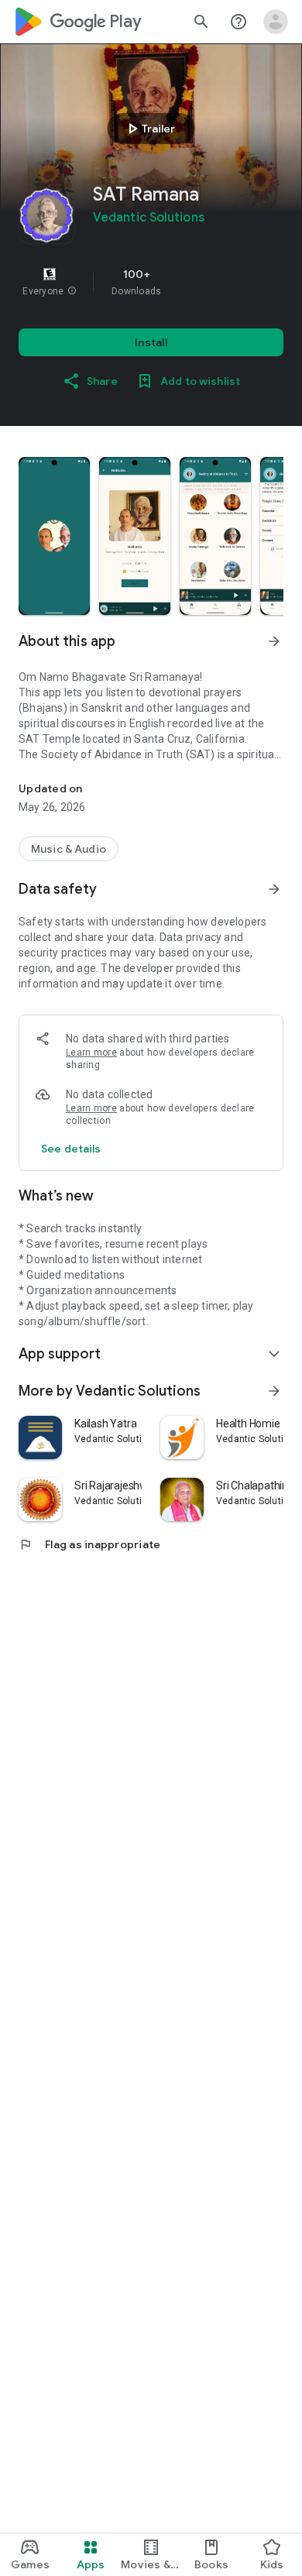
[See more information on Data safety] (274, 889)
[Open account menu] (276, 22)
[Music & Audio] (69, 849)
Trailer (149, 129)
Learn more (91, 1053)
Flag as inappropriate (89, 1544)
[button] (72, 291)
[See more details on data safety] (71, 1149)
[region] (151, 282)
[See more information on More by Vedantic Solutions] (274, 1391)
